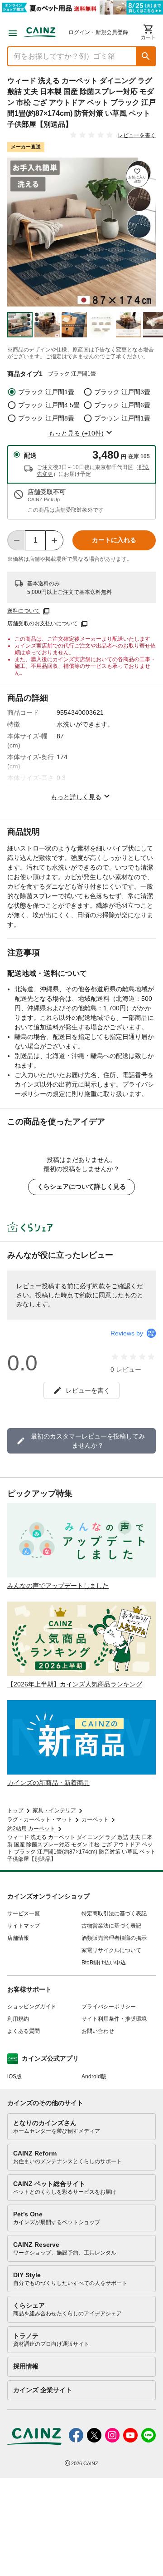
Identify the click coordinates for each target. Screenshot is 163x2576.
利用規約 (18, 2019)
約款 (99, 1286)
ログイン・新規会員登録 (98, 32)
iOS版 (14, 2077)
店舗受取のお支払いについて (43, 623)
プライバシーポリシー (109, 2007)
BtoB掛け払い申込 (104, 1963)
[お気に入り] (137, 176)
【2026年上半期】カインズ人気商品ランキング (75, 1684)
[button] (146, 56)
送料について (24, 611)
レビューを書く (137, 135)
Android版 (94, 2077)
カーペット (95, 1820)
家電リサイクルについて (111, 1950)
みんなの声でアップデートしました (58, 1586)
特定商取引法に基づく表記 (114, 1913)
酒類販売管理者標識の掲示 (114, 1938)
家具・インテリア (54, 1810)
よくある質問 (24, 2031)
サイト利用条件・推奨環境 (114, 2019)
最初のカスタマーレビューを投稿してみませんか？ (88, 1441)
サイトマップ (24, 1926)
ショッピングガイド (32, 2007)
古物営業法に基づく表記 (111, 1926)
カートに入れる (114, 540)
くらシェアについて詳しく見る (81, 1187)
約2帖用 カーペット (31, 1829)
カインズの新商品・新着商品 (48, 1783)
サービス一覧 (24, 1913)
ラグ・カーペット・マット (40, 1820)
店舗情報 (18, 1938)
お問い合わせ (98, 2031)
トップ (15, 1810)
